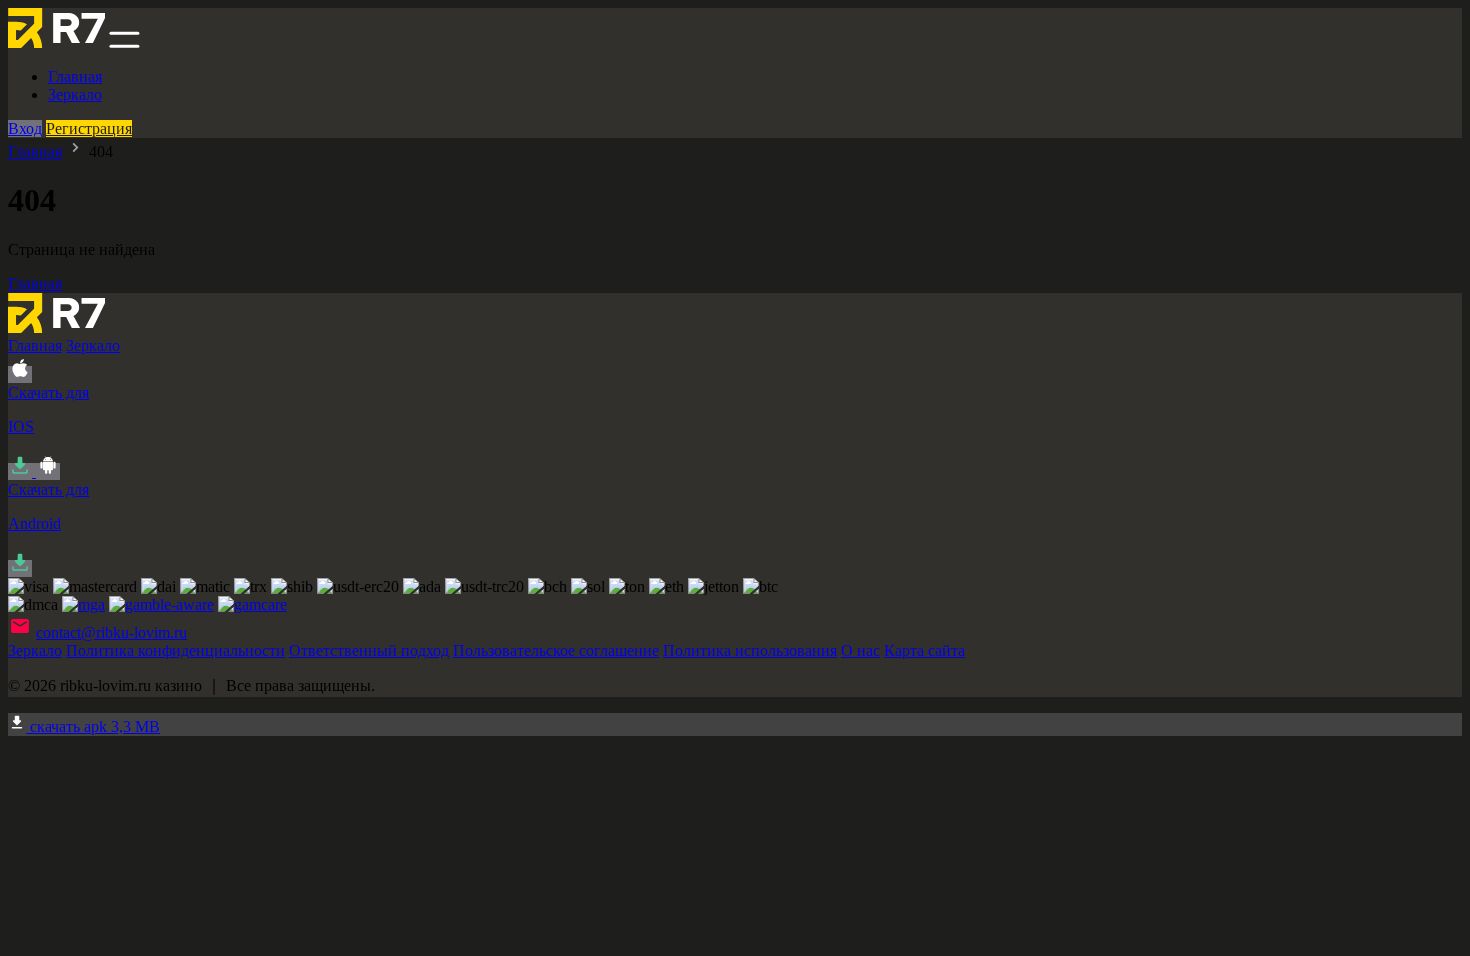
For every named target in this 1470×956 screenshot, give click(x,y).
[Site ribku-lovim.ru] (56, 42)
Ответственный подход (369, 650)
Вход (25, 128)
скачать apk (93, 726)
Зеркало (75, 94)
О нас (860, 650)
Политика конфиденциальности (175, 650)
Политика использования (750, 650)
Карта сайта (924, 650)
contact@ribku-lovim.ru (111, 632)
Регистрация (89, 128)
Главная (75, 76)
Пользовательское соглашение (556, 650)
